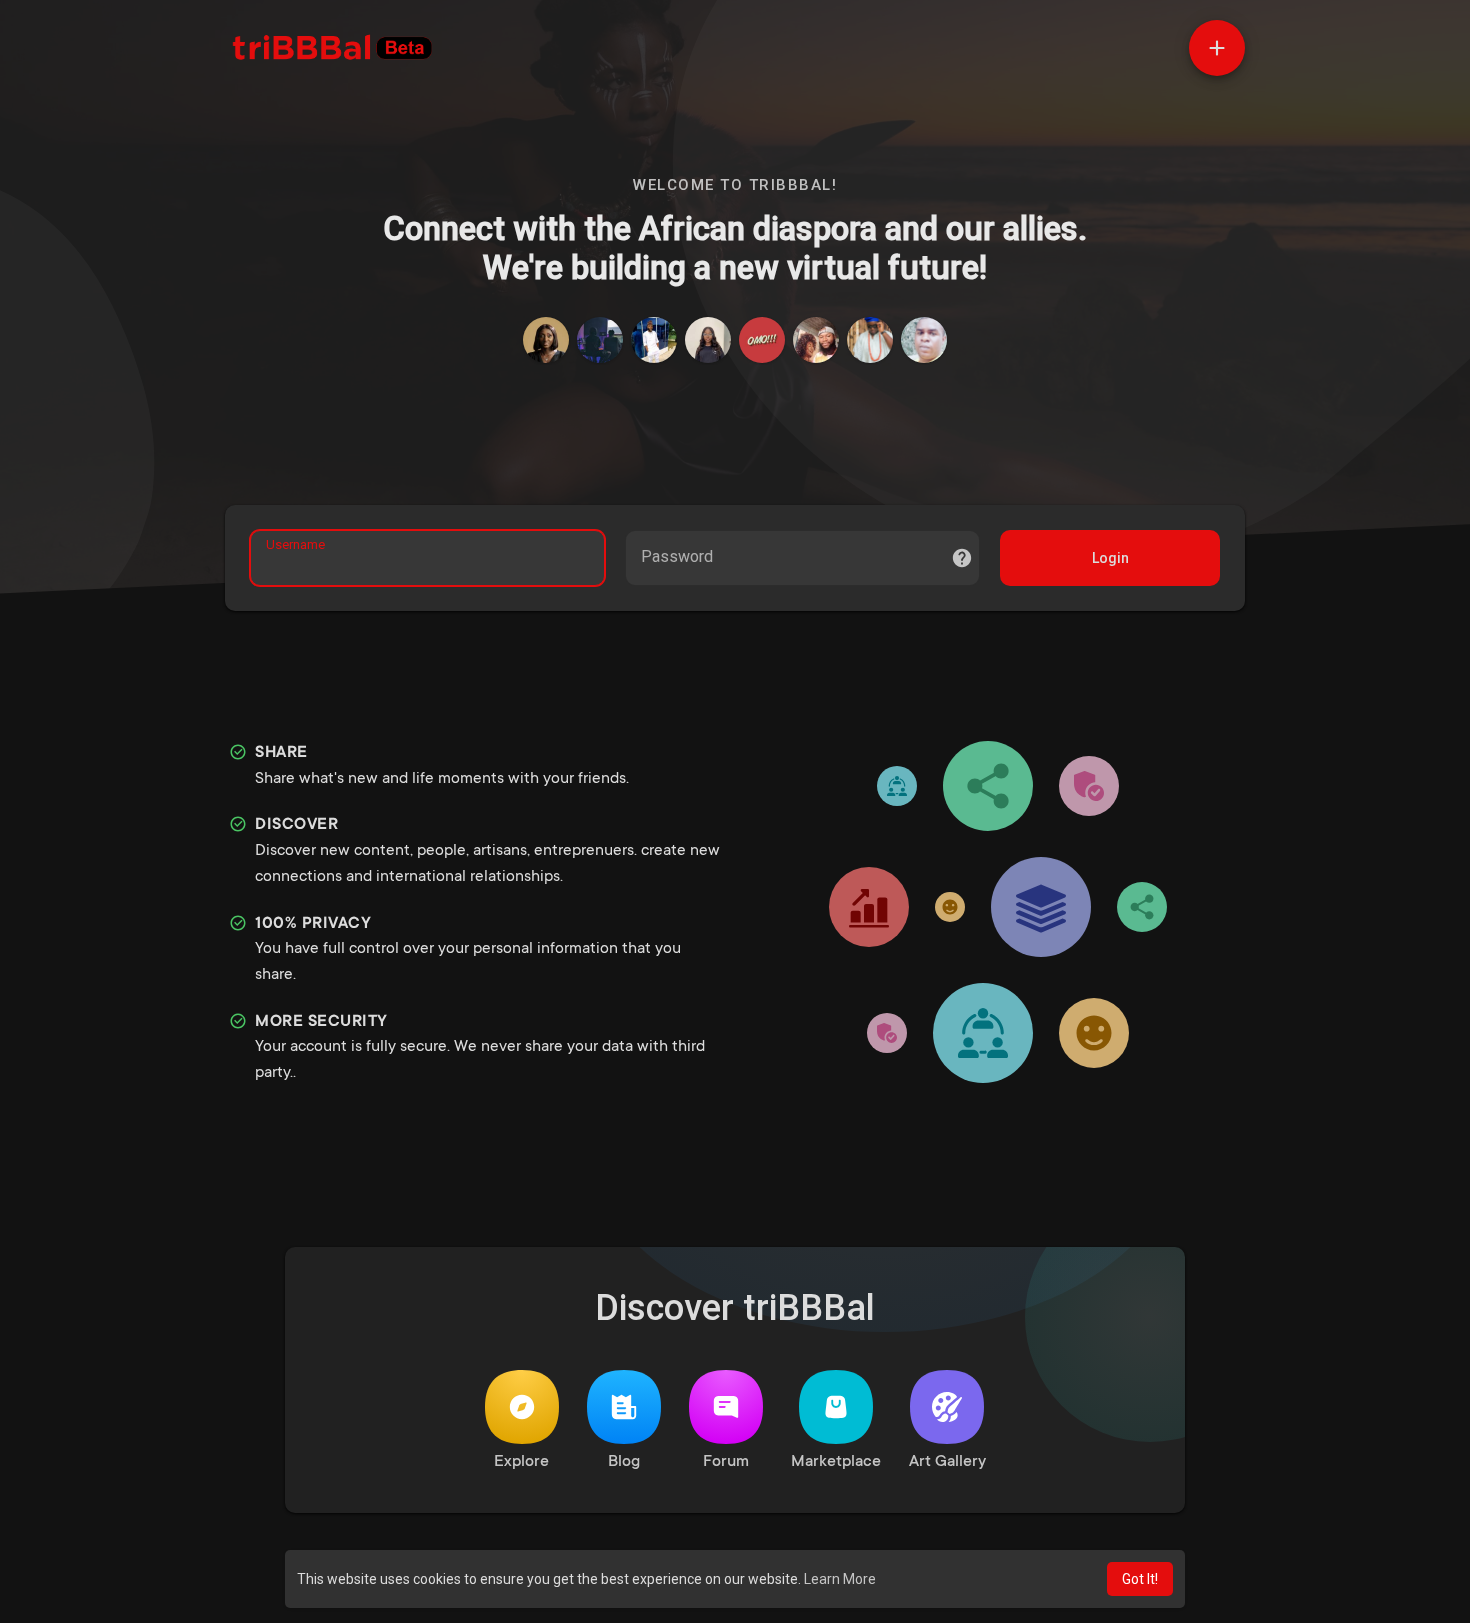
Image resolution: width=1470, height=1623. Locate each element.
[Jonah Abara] (762, 340)
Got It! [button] (1140, 1579)
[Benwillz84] (654, 340)
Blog (624, 1462)
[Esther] (546, 340)
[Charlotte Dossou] (708, 340)
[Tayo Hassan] (600, 340)
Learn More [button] (840, 1579)
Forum (726, 1462)
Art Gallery (947, 1462)
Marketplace (836, 1462)
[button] (1217, 48)
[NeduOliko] (870, 340)
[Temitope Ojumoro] (816, 340)
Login (1110, 558)
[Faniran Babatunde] (924, 340)
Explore (521, 1462)
